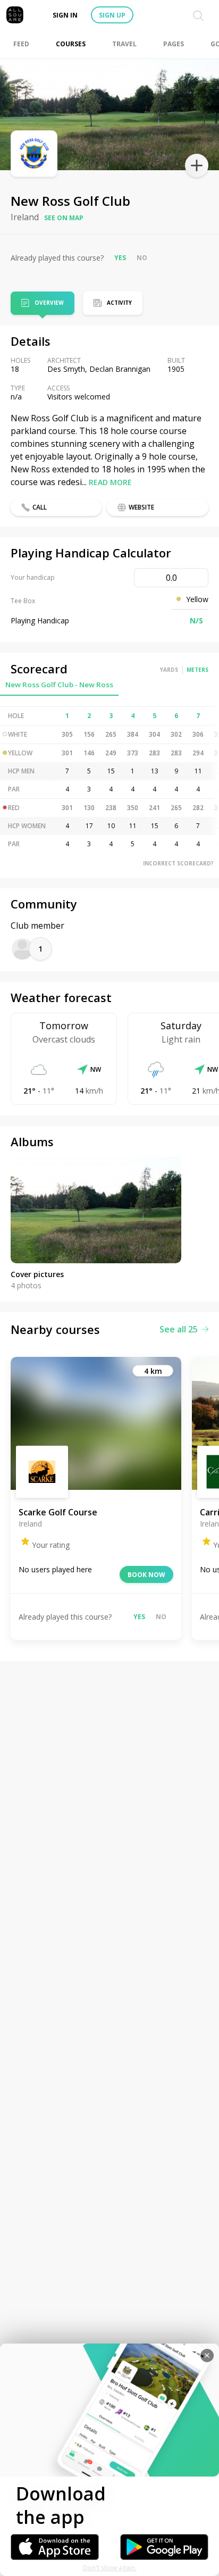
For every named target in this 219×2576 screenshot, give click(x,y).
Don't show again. (110, 2568)
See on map (64, 218)
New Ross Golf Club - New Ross (59, 685)
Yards (169, 670)
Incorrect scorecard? (178, 863)
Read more (110, 482)
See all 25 (179, 1329)
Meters (197, 670)
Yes (120, 258)
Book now (146, 1575)
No (142, 258)
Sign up (112, 15)
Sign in (65, 15)
